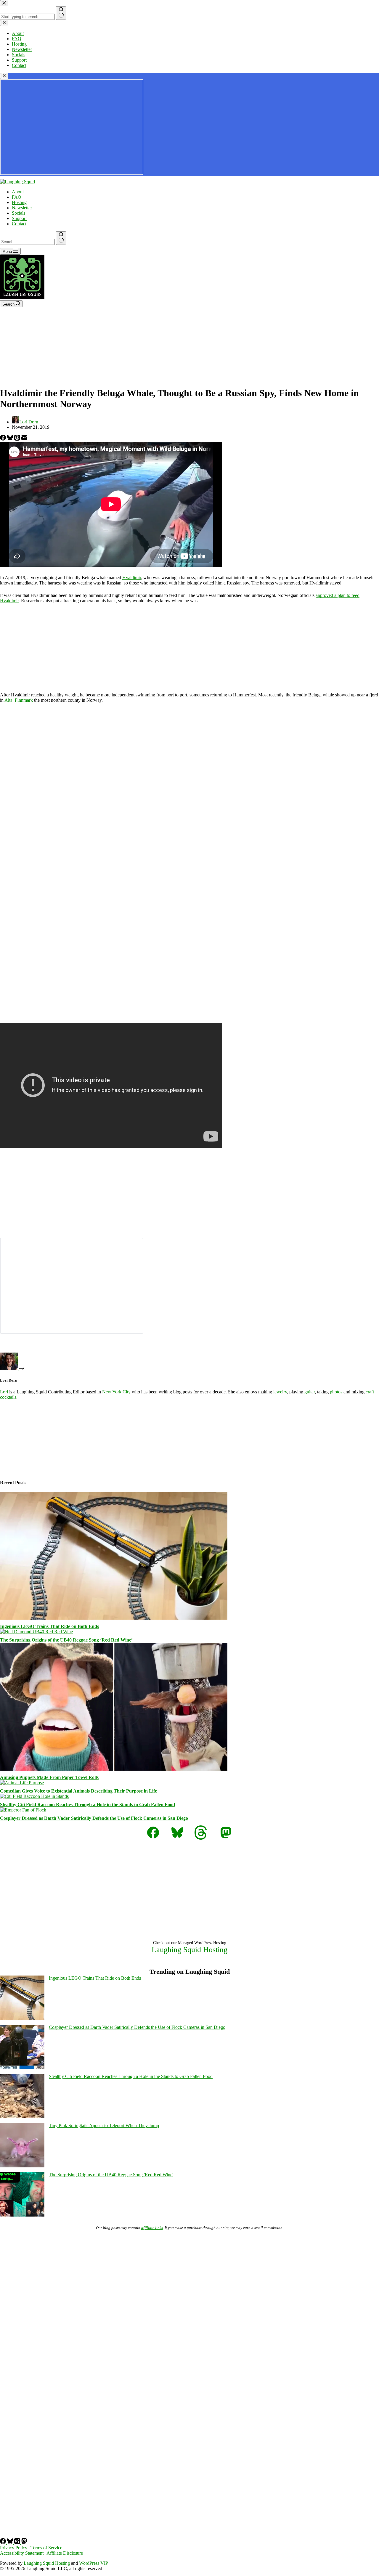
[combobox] (27, 242)
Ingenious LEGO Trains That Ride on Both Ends (49, 1626)
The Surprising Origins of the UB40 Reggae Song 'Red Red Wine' (111, 2175)
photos (336, 1392)
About (18, 192)
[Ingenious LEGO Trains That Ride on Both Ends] (114, 1618)
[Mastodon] (24, 2542)
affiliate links (152, 2228)
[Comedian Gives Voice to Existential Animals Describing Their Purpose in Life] (22, 1783)
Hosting (19, 202)
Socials (19, 213)
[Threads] (18, 439)
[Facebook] (4, 439)
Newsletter (22, 208)
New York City (116, 1392)
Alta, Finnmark (19, 700)
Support (19, 218)
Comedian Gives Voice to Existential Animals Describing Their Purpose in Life (78, 1791)
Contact (19, 224)
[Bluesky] (11, 439)
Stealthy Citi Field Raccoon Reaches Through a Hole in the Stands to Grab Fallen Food (87, 1805)
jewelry (280, 1392)
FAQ (17, 197)
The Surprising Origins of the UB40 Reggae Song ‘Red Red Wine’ (66, 1640)
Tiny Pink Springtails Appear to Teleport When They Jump (104, 2125)
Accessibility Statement (22, 2553)
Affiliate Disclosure (65, 2553)
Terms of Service (46, 2548)
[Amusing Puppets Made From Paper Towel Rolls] (114, 1769)
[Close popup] (4, 76)
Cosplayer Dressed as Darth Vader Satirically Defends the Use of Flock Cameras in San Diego (94, 1818)
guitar (310, 1392)
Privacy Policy (14, 2548)
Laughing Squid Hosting (189, 1950)
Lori (4, 1392)
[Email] (24, 439)
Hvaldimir (132, 578)
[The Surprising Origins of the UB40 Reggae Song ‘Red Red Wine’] (36, 1632)
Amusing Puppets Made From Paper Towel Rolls (49, 1777)
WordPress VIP (94, 2563)
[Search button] (61, 238)
